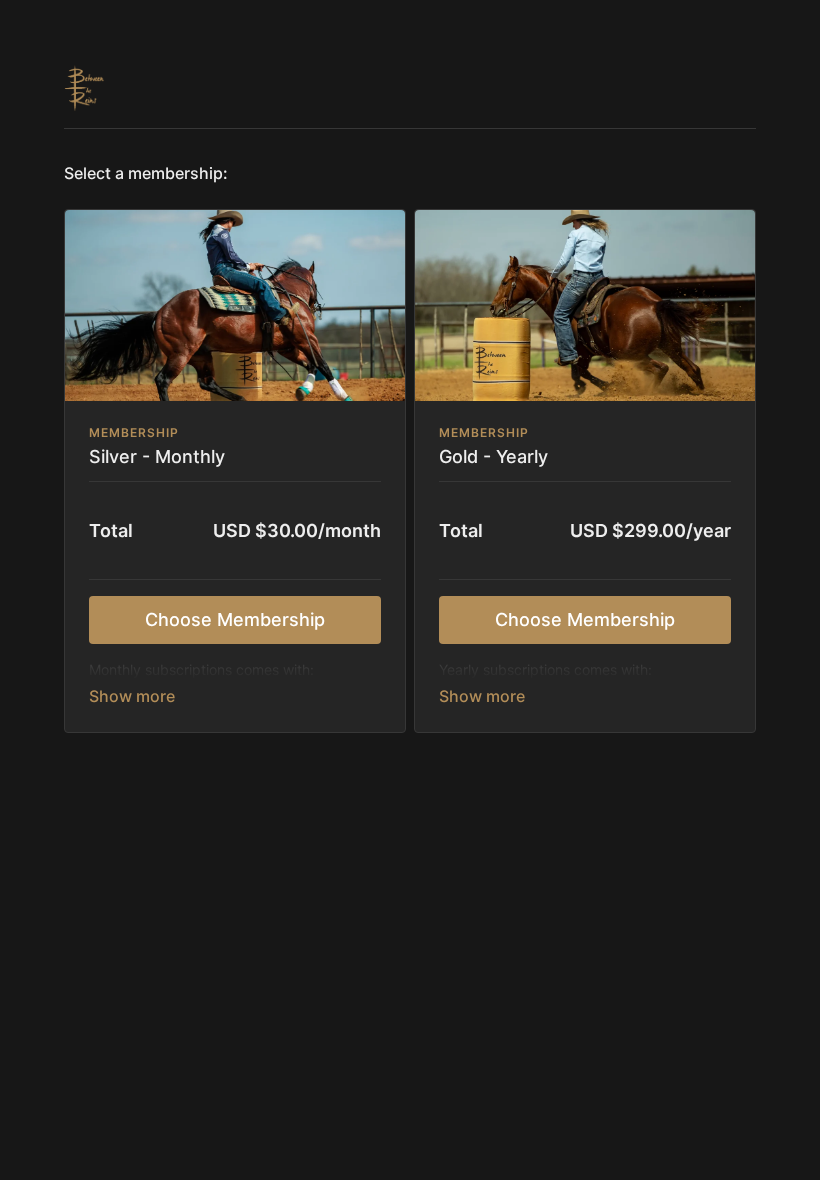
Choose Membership (235, 619)
